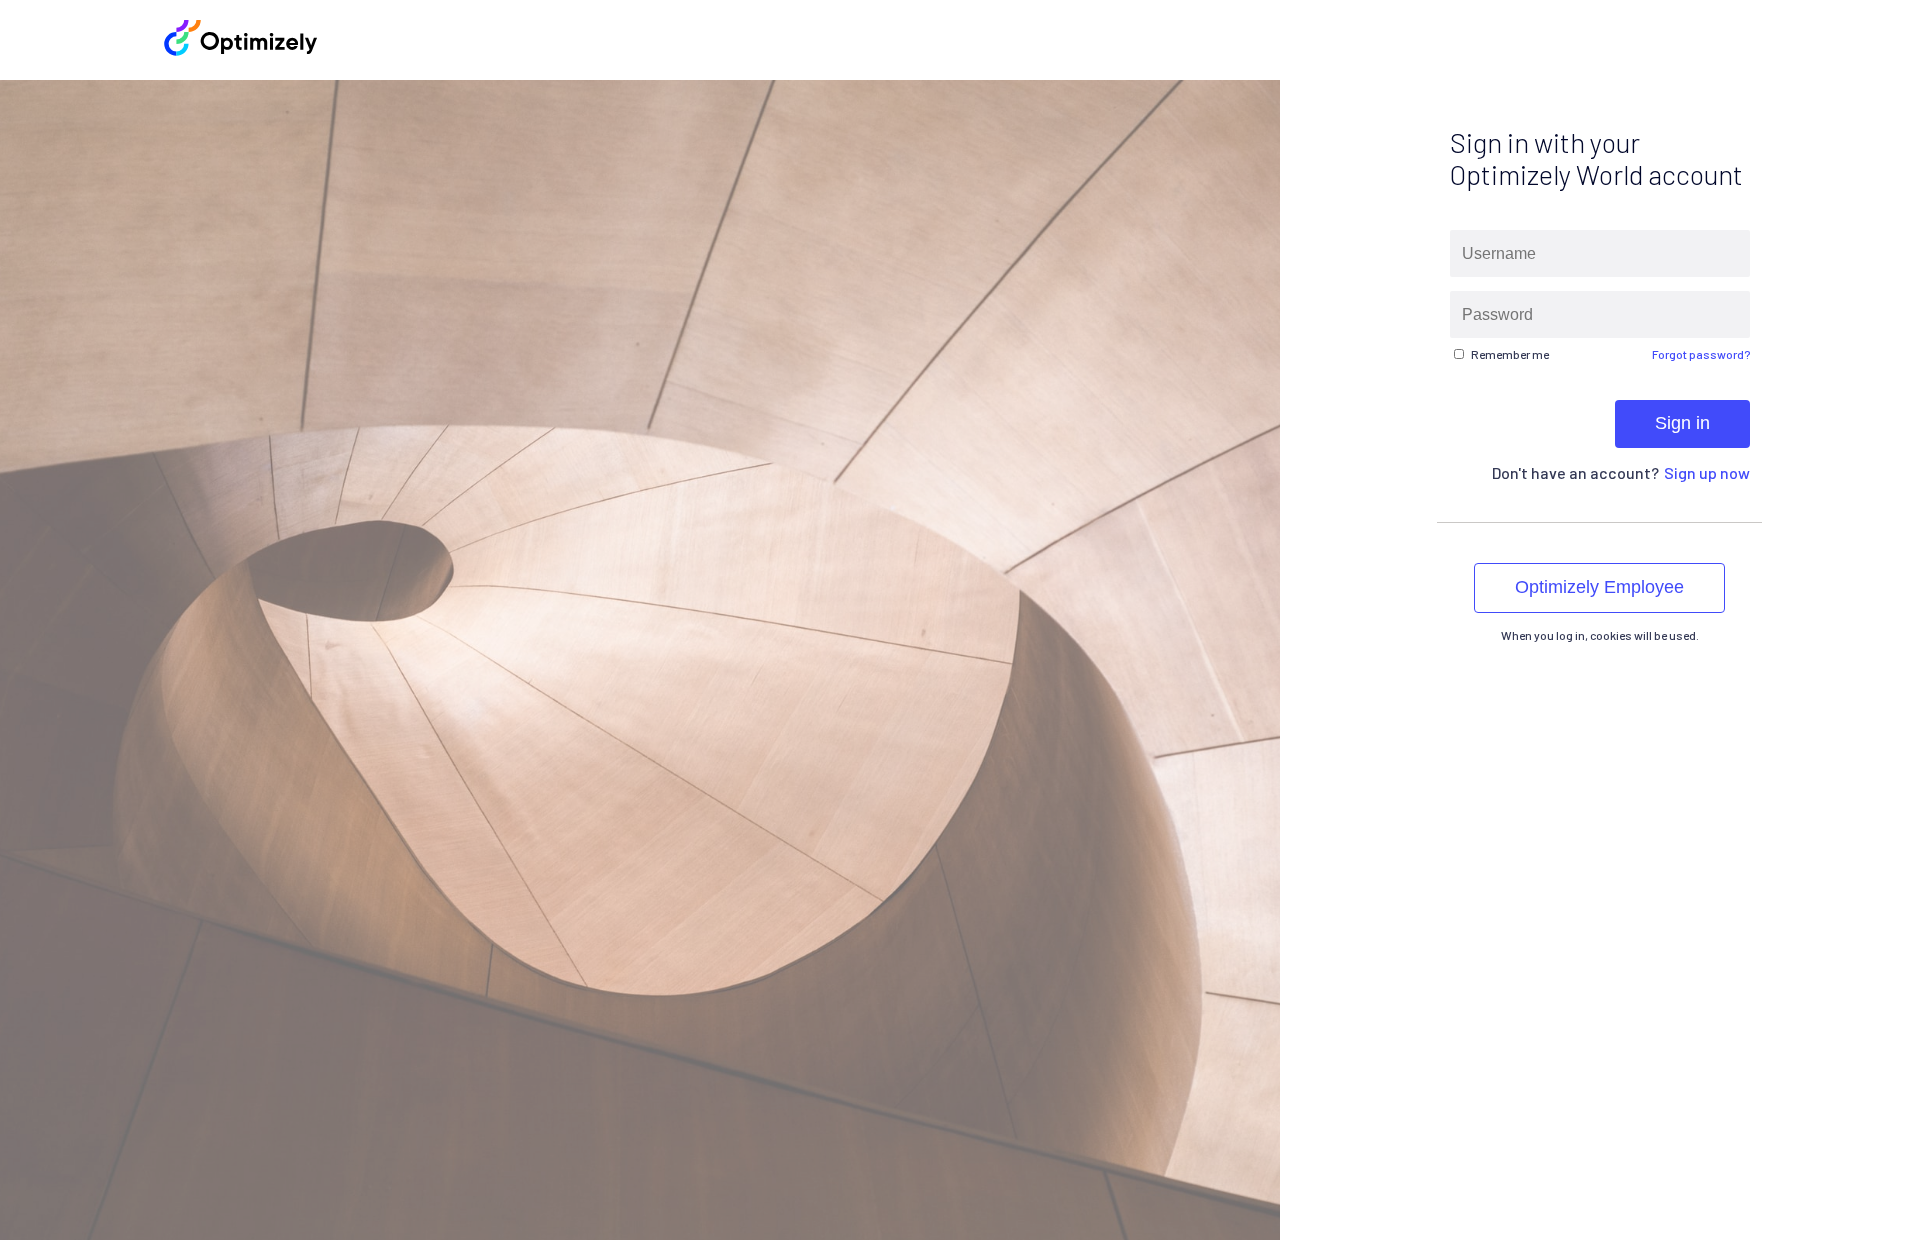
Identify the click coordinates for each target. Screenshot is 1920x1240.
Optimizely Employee (1599, 587)
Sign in (1682, 423)
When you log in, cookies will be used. (1600, 635)
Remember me (1510, 354)
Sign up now (1707, 472)
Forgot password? (1701, 354)
